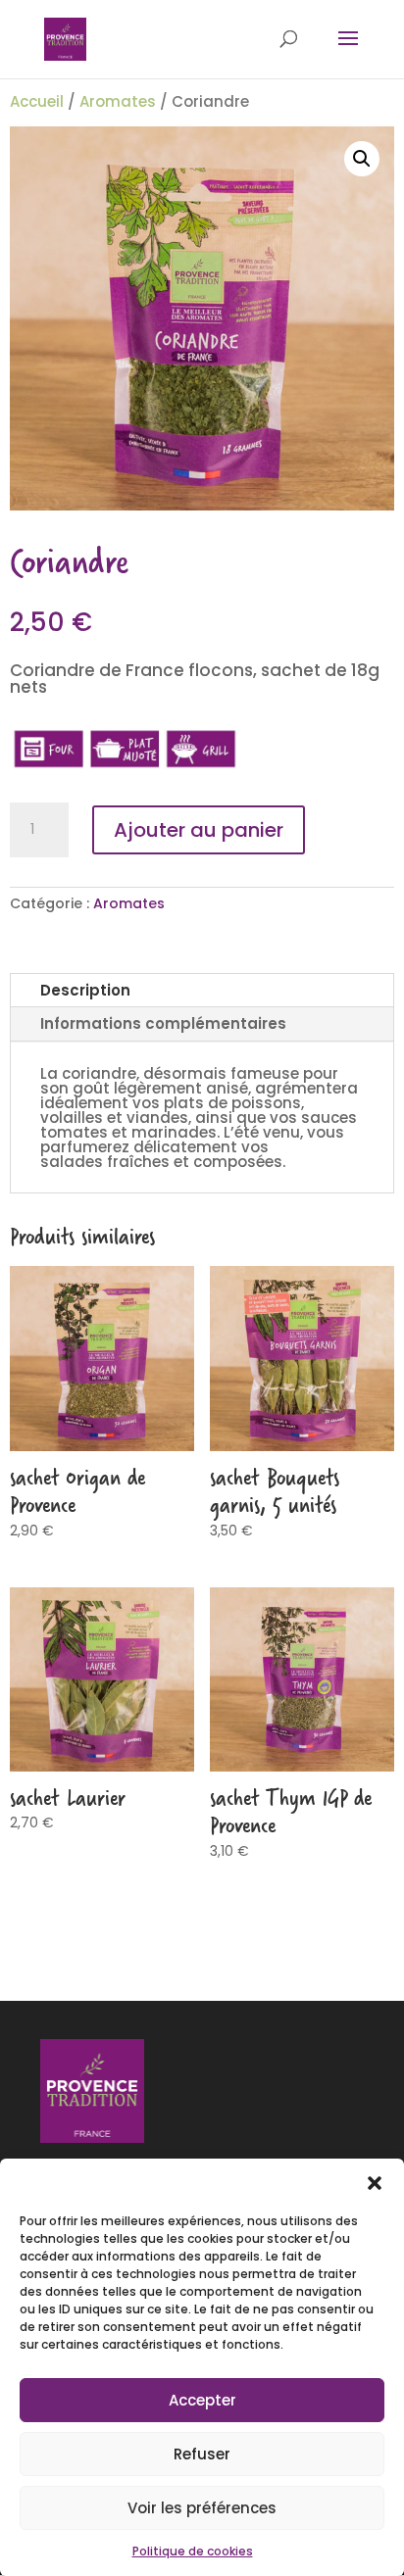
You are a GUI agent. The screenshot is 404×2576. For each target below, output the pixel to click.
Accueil (37, 101)
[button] (375, 2183)
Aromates (118, 101)
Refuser (202, 2454)
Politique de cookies (193, 2551)
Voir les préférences (202, 2508)
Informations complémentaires (163, 1023)
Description (85, 990)
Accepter (202, 2400)
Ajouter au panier (199, 830)
